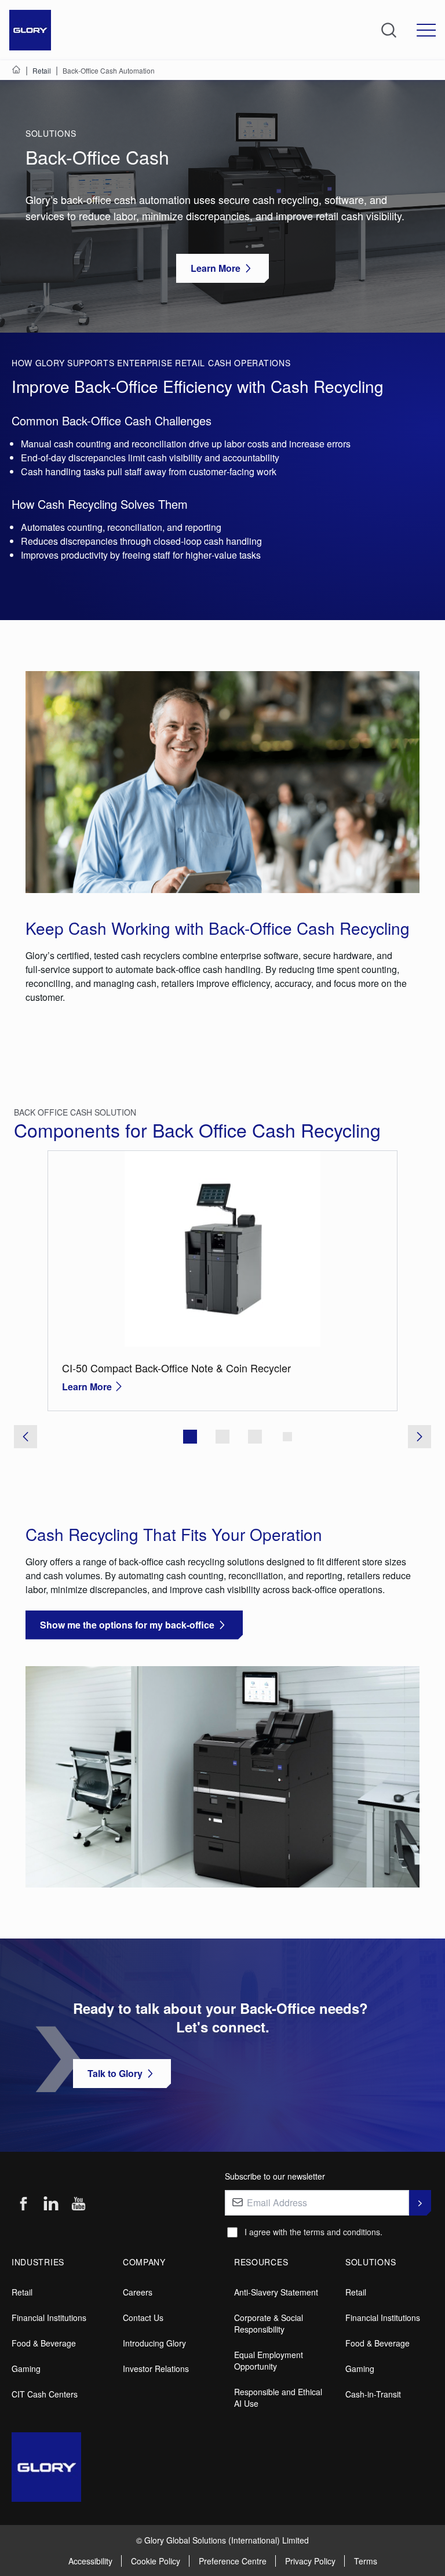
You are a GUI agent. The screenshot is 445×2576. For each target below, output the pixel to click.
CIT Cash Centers (45, 2394)
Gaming (26, 2369)
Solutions (51, 133)
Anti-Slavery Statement (276, 2292)
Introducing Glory (154, 2343)
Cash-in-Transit (373, 2394)
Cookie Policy (156, 2561)
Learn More (87, 1387)
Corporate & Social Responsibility (269, 2323)
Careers (138, 2292)
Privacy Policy (310, 2561)
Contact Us (143, 2318)
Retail (22, 2292)
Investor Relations (156, 2369)
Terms (366, 2561)
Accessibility (90, 2561)
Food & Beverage (44, 2343)
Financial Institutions (49, 2318)
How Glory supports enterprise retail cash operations (151, 363)
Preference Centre (233, 2561)
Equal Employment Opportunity (269, 2360)
